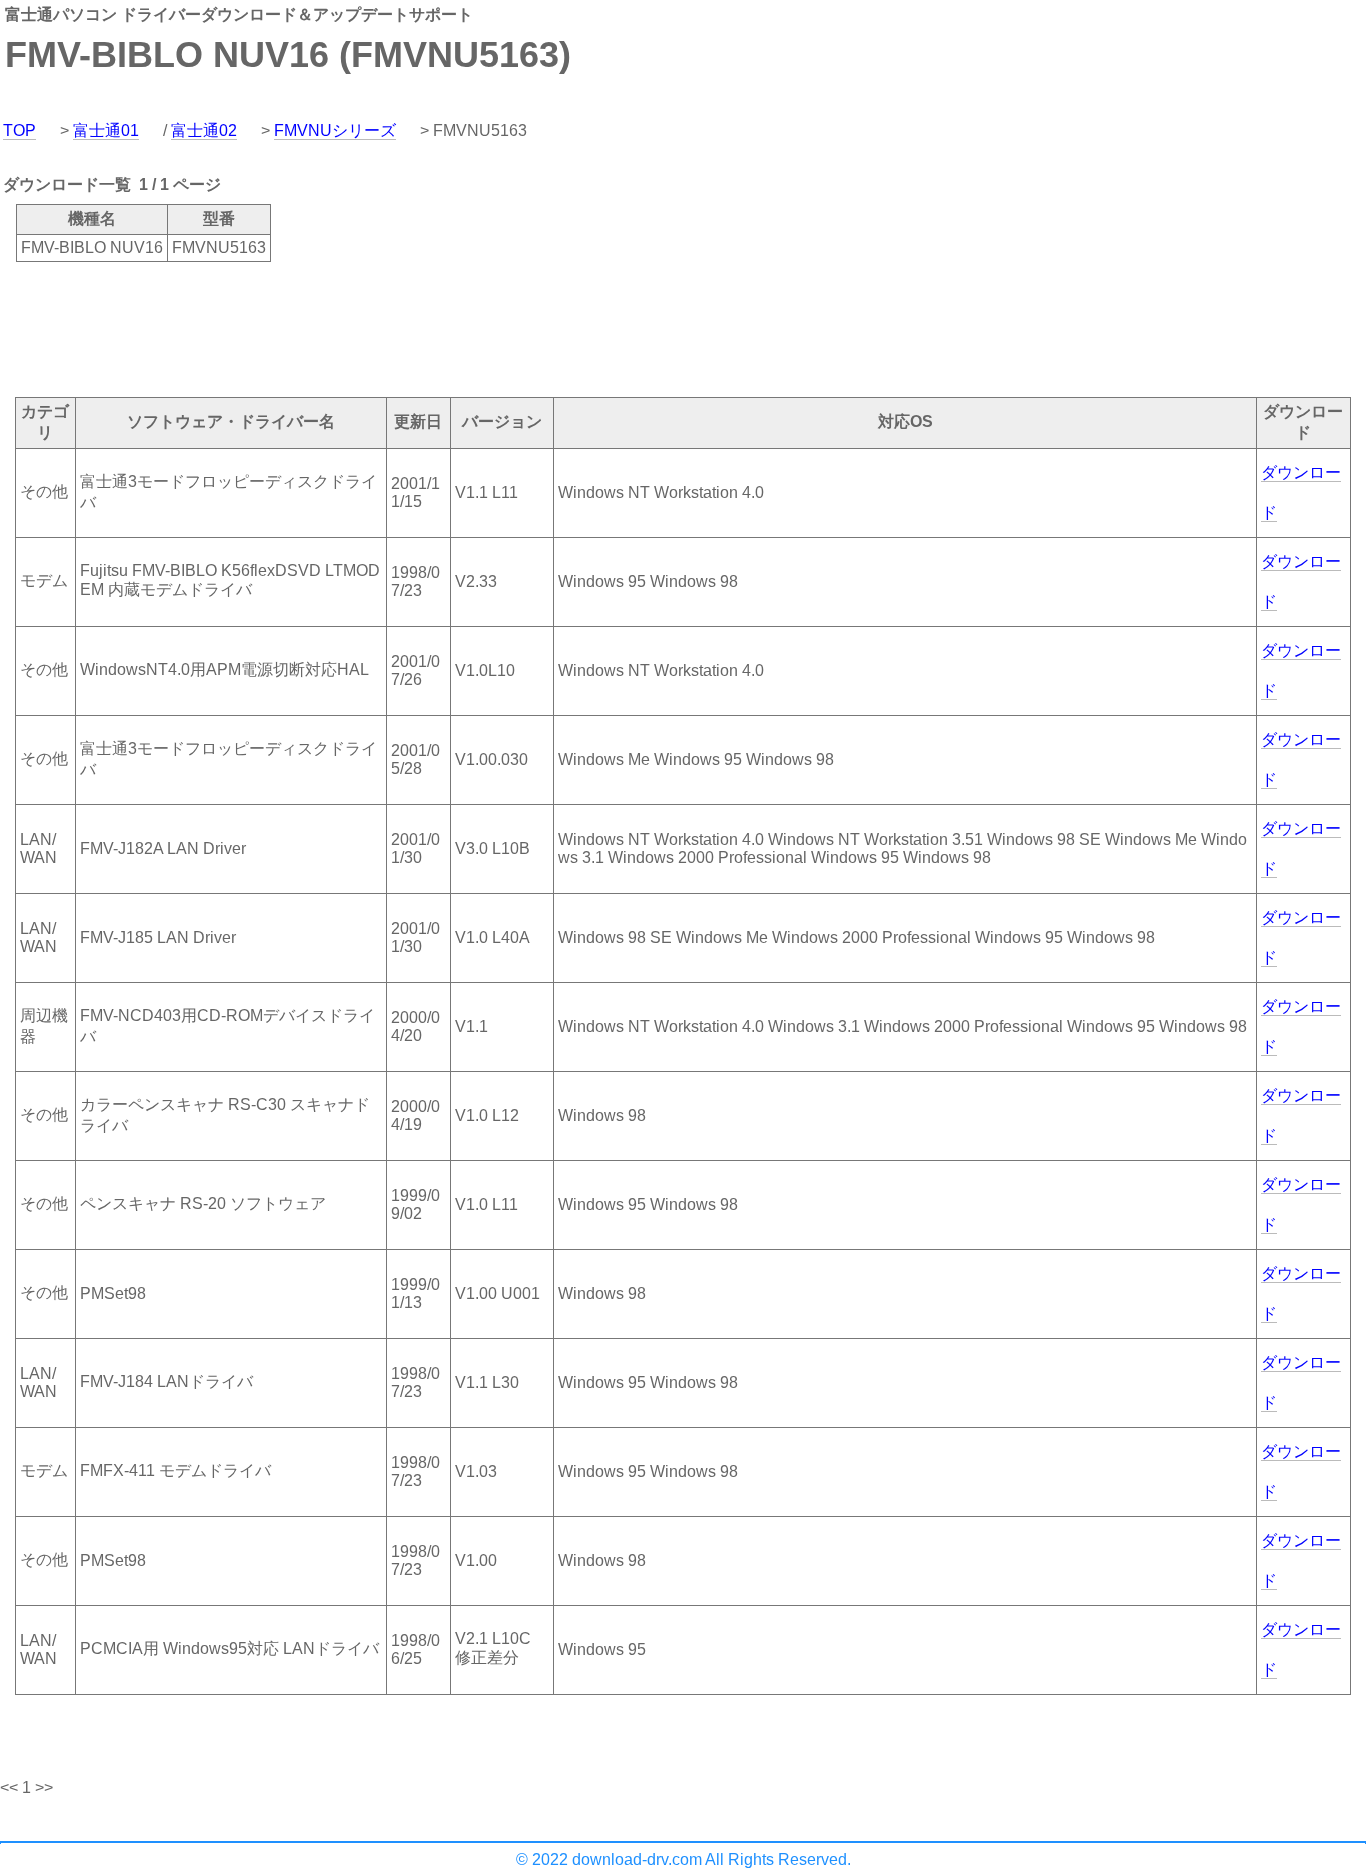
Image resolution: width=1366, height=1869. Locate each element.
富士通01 (106, 130)
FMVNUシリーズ (335, 130)
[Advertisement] (364, 328)
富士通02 (204, 130)
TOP (19, 130)
